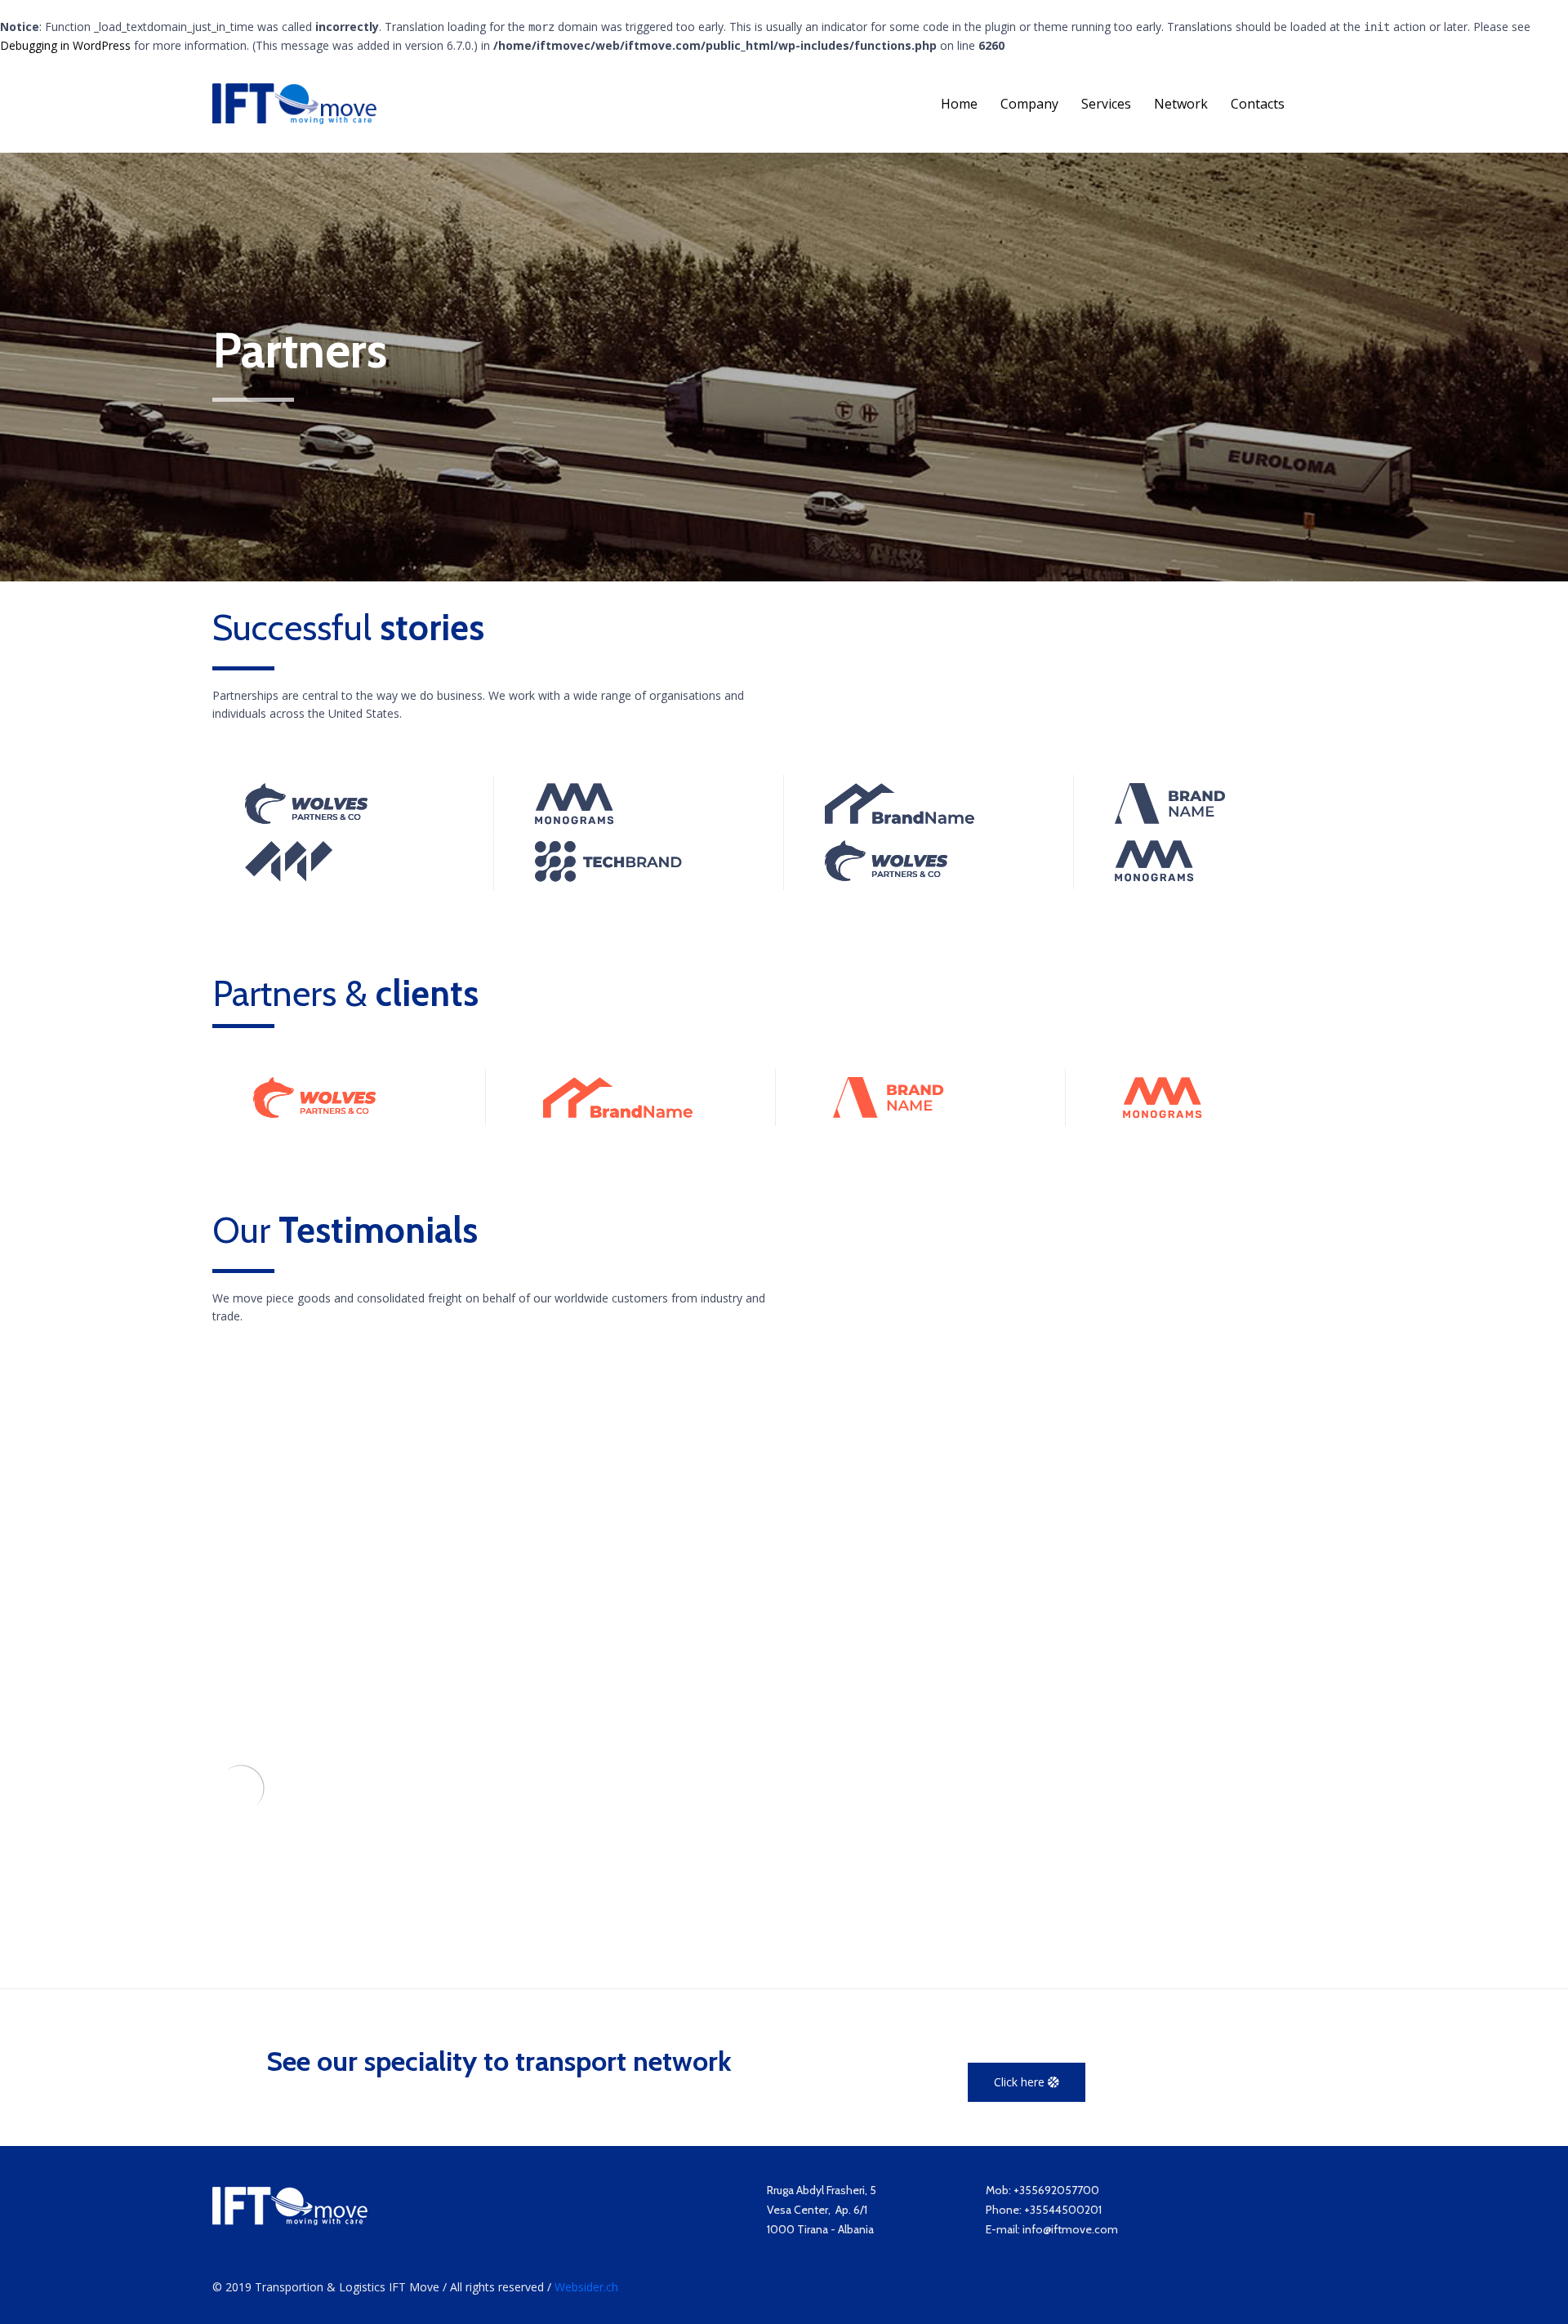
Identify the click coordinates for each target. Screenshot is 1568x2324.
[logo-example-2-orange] (315, 1113)
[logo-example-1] (900, 819)
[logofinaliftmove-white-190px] (290, 2221)
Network (1181, 104)
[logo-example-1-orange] (618, 1113)
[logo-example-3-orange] (1163, 1114)
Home (959, 104)
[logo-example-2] (307, 819)
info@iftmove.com (1070, 2229)
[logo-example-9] (289, 877)
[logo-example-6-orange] (889, 1113)
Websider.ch (586, 2287)
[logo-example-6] (1170, 819)
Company (1029, 104)
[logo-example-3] (575, 820)
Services (1106, 104)
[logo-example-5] (608, 877)
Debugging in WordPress (65, 45)
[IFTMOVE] (294, 104)
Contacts (1258, 104)
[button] (1027, 2082)
